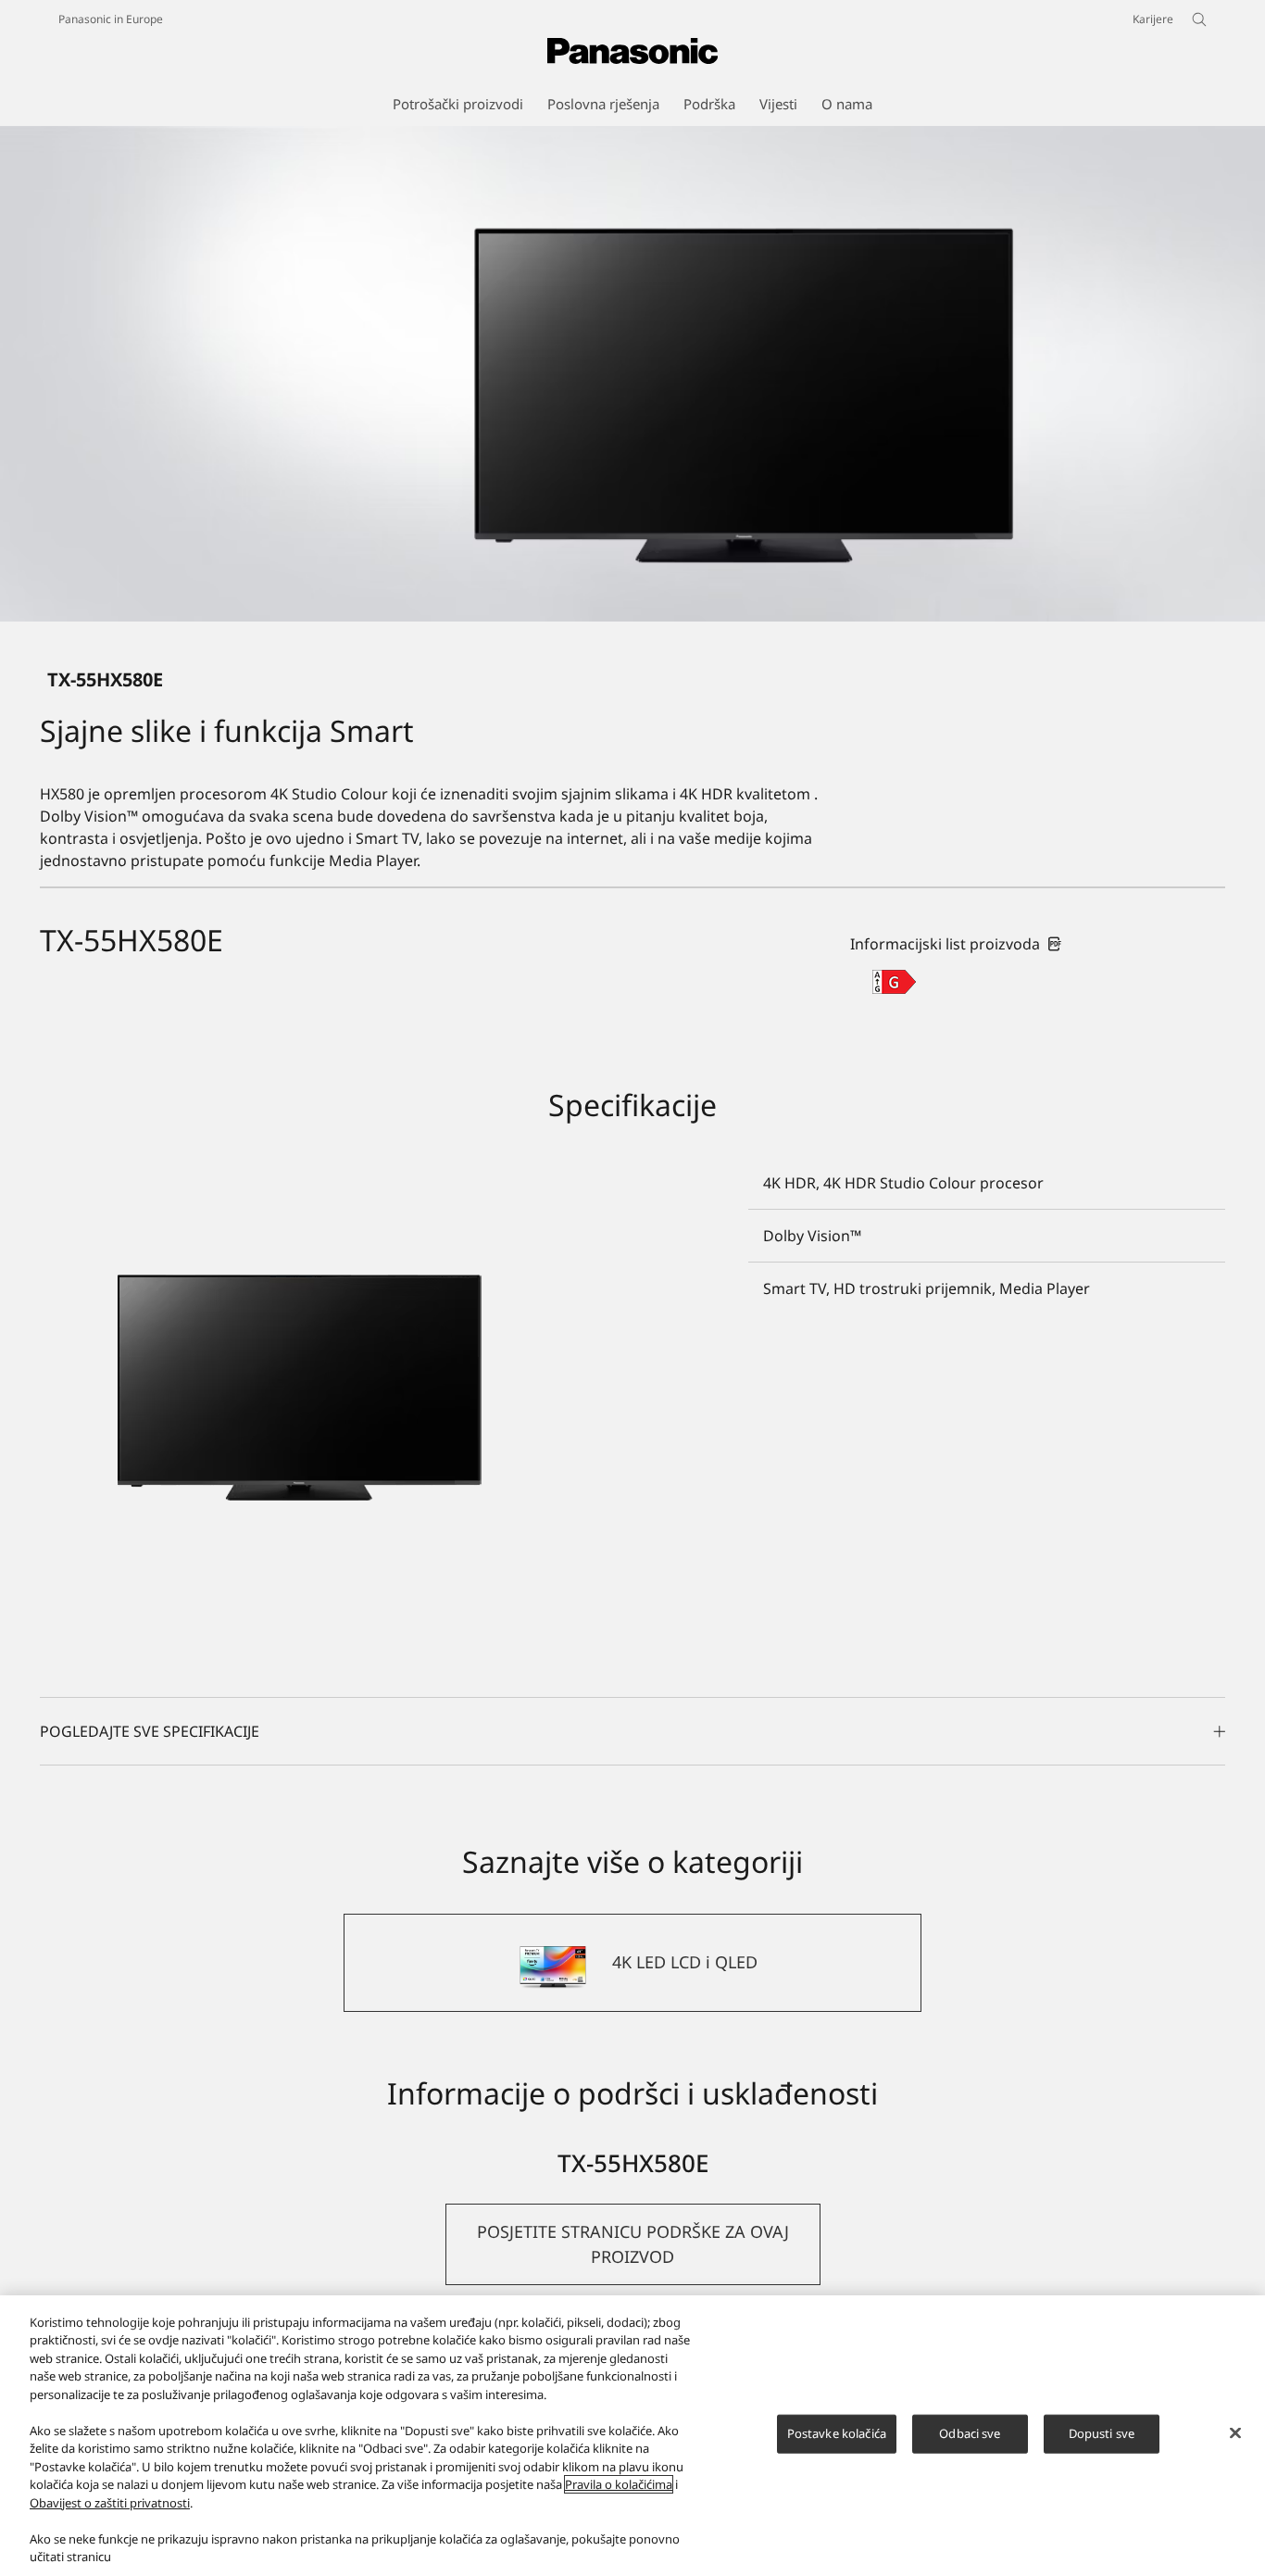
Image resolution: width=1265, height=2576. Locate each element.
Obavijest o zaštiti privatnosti (110, 2503)
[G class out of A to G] (894, 982)
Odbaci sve (970, 2433)
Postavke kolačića (837, 2433)
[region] (632, 2436)
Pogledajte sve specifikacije (150, 1731)
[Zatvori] (1235, 2433)
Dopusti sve (1102, 2433)
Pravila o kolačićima (619, 2484)
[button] (633, 2244)
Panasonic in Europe (111, 19)
